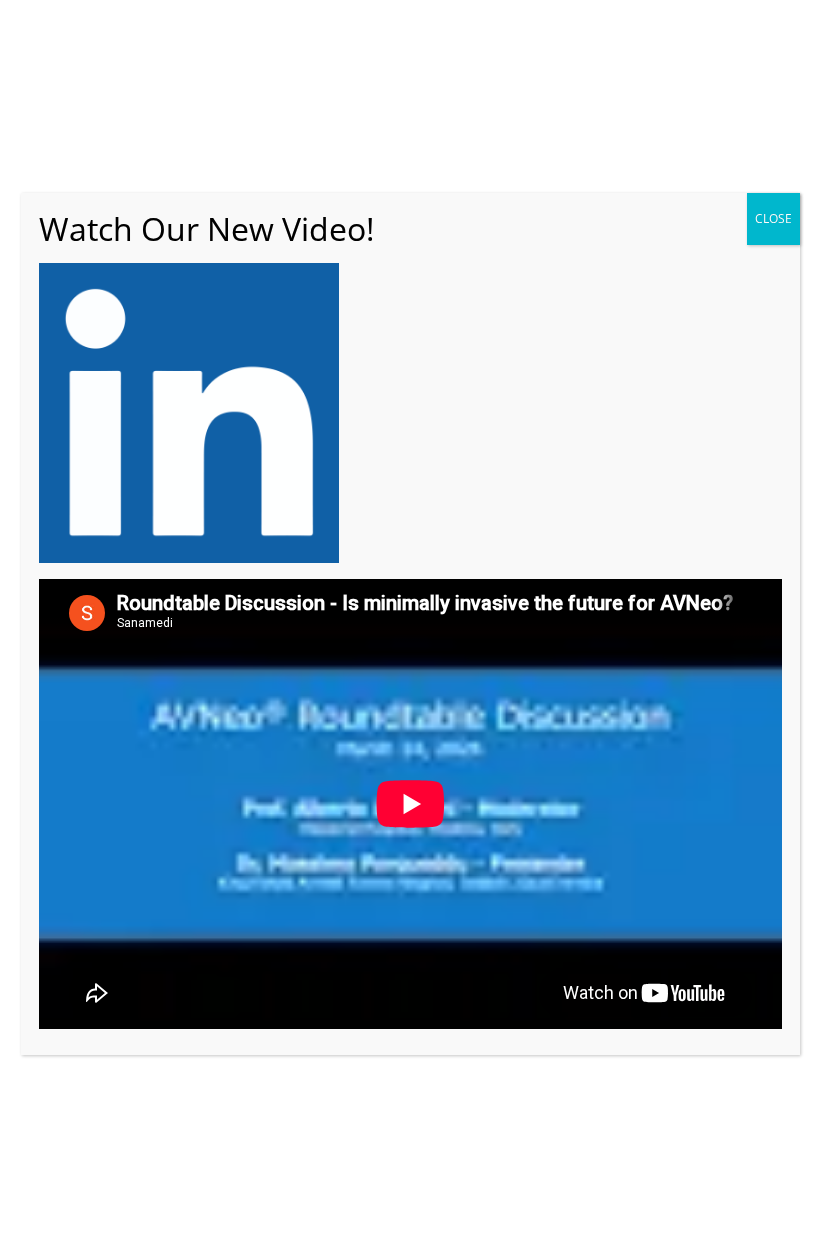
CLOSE (773, 218)
